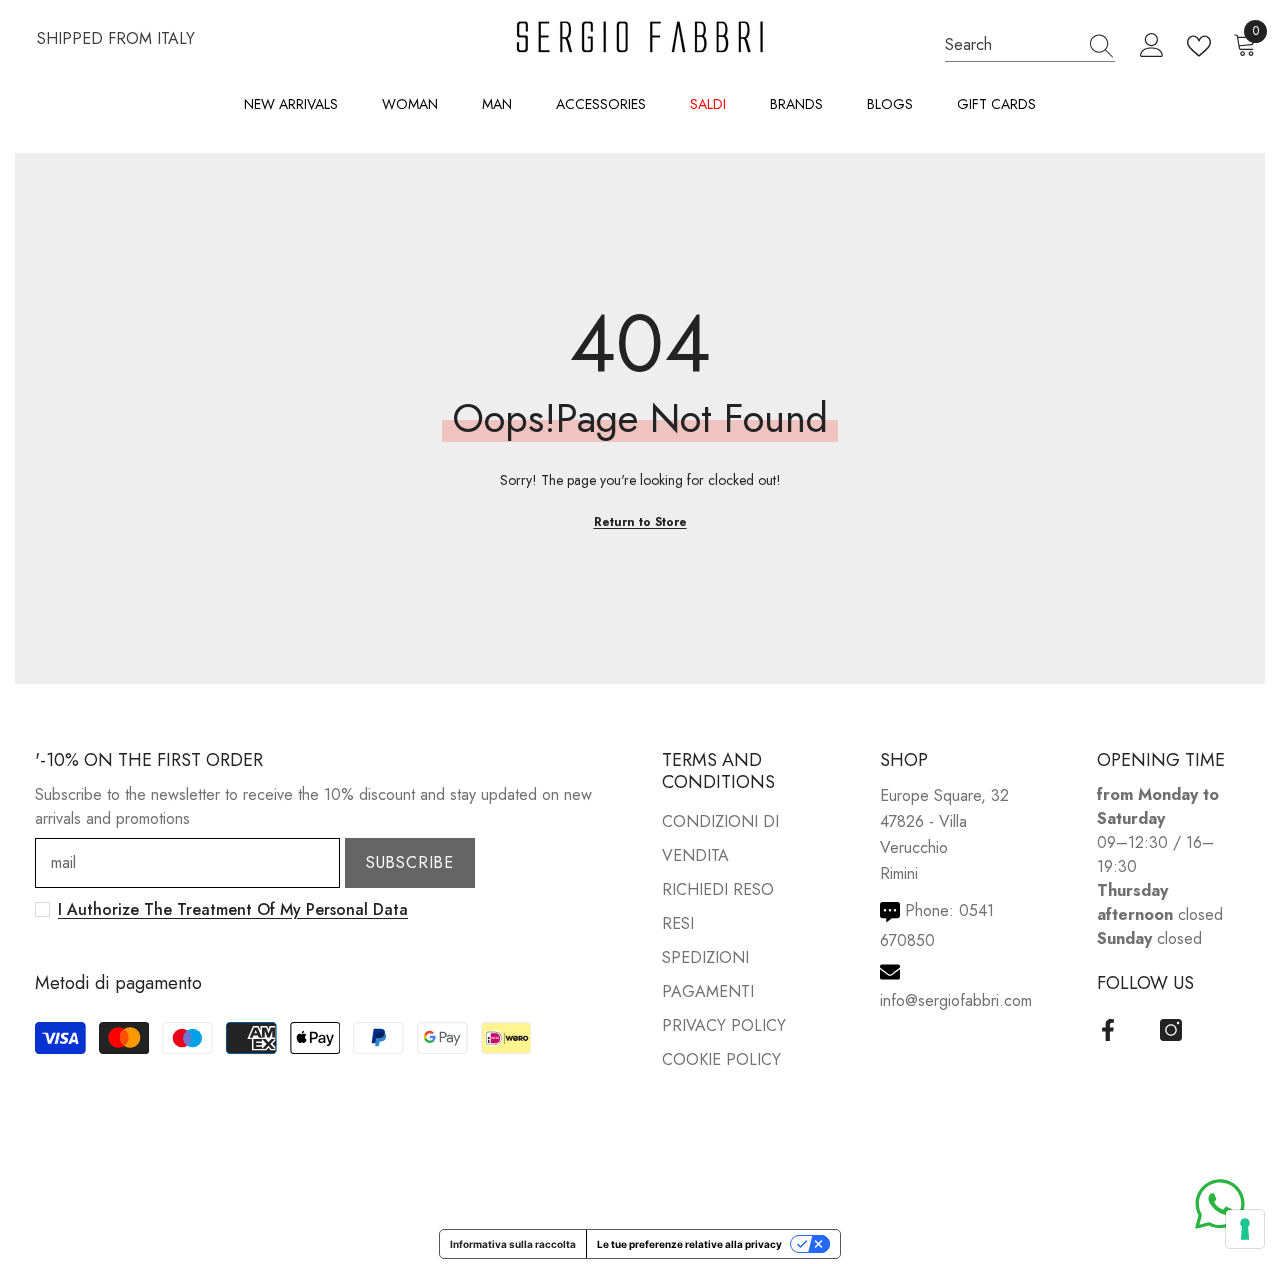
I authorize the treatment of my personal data (233, 909)
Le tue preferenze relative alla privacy (689, 1244)
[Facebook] (1108, 1030)
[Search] (1030, 45)
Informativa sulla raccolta (513, 1244)
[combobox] (1011, 44)
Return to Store (640, 522)
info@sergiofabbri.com (956, 1000)
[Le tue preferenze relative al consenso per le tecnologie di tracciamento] (1245, 1229)
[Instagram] (1171, 1030)
